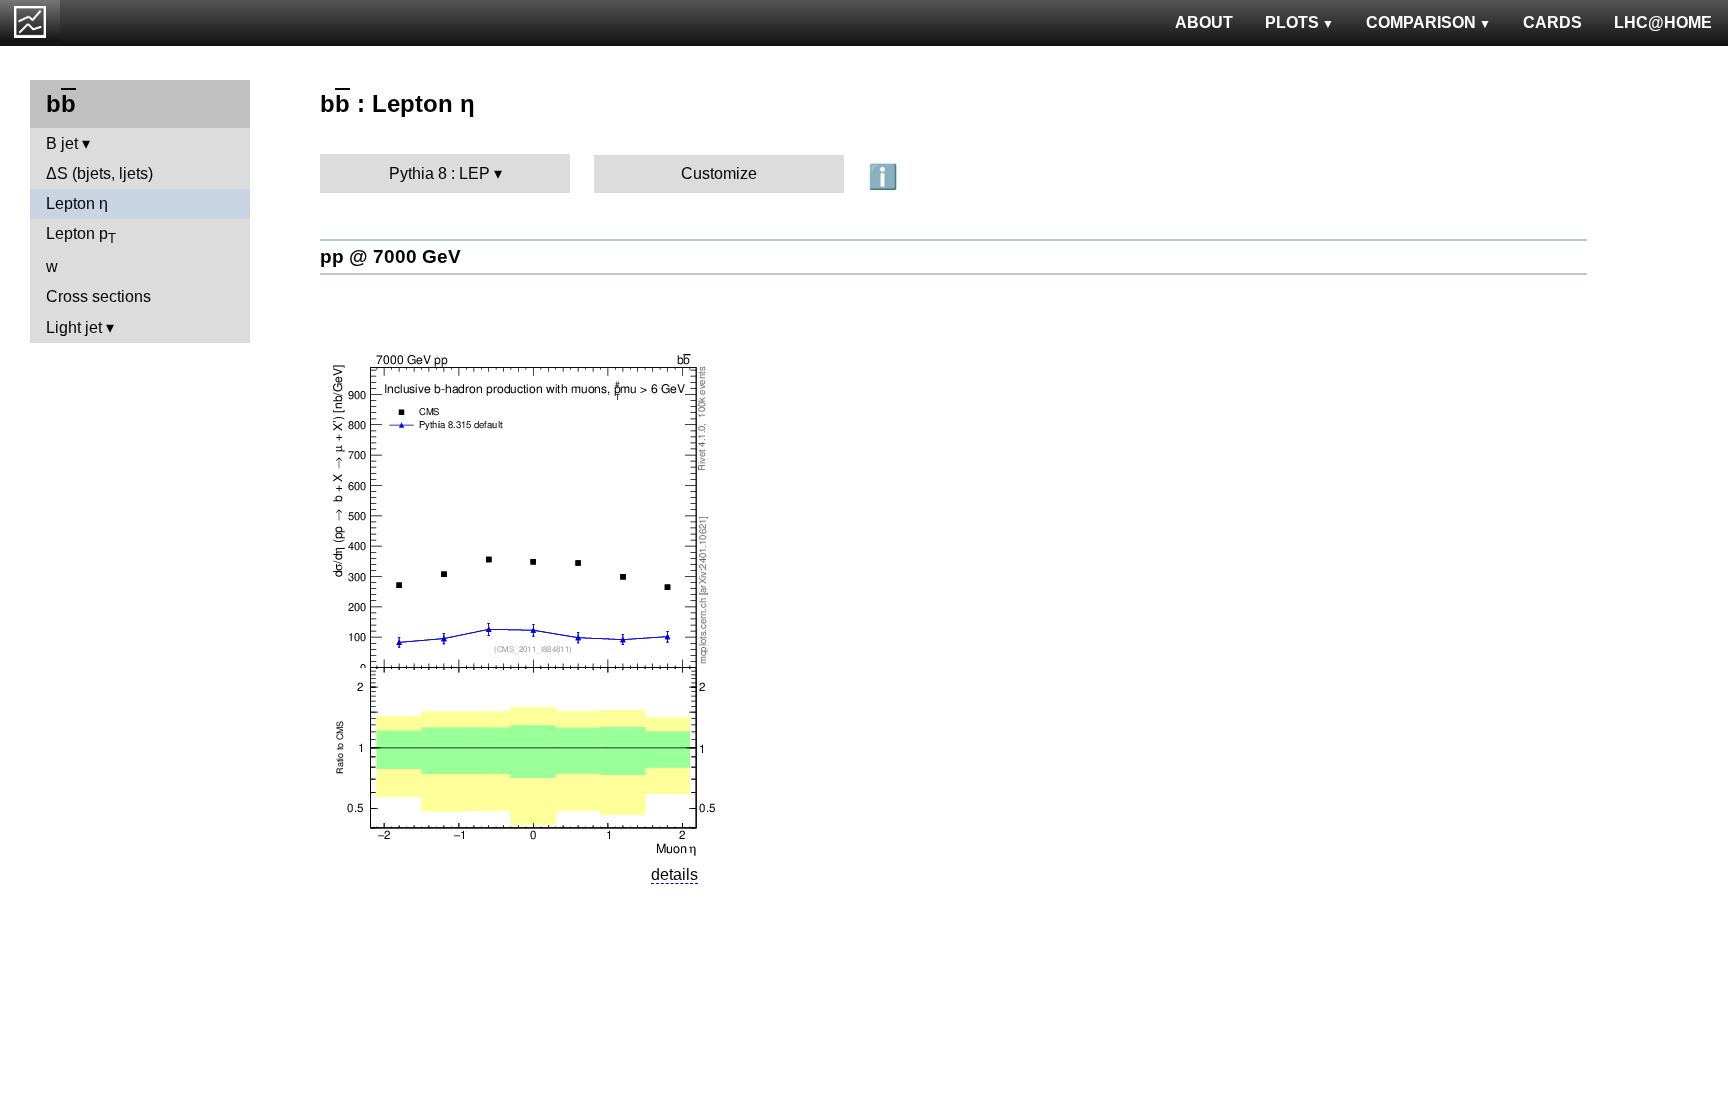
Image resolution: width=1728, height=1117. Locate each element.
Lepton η (77, 203)
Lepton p (81, 235)
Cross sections (98, 296)
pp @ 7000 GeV (390, 256)
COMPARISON (1421, 22)
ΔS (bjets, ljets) (99, 173)
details (674, 874)
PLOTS (1292, 22)
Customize (719, 173)
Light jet (74, 327)
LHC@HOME (1663, 22)
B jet (62, 143)
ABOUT (1204, 22)
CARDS (1552, 22)
